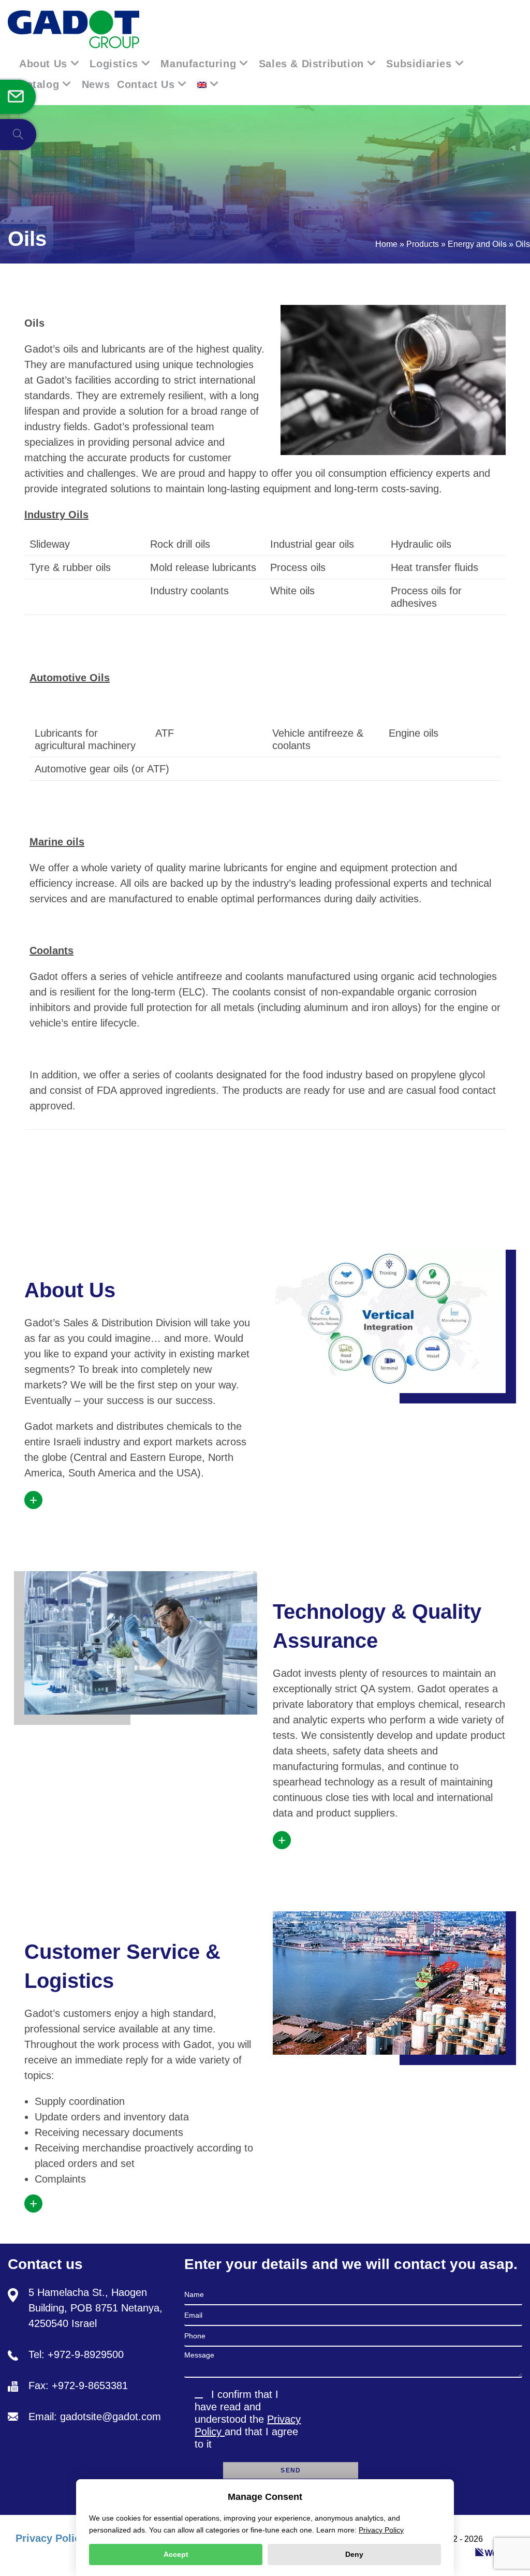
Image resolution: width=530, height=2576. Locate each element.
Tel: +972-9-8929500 (76, 2354)
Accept (176, 2554)
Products (423, 244)
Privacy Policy (51, 2538)
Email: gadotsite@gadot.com (95, 2417)
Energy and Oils (477, 244)
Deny (354, 2554)
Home (386, 244)
